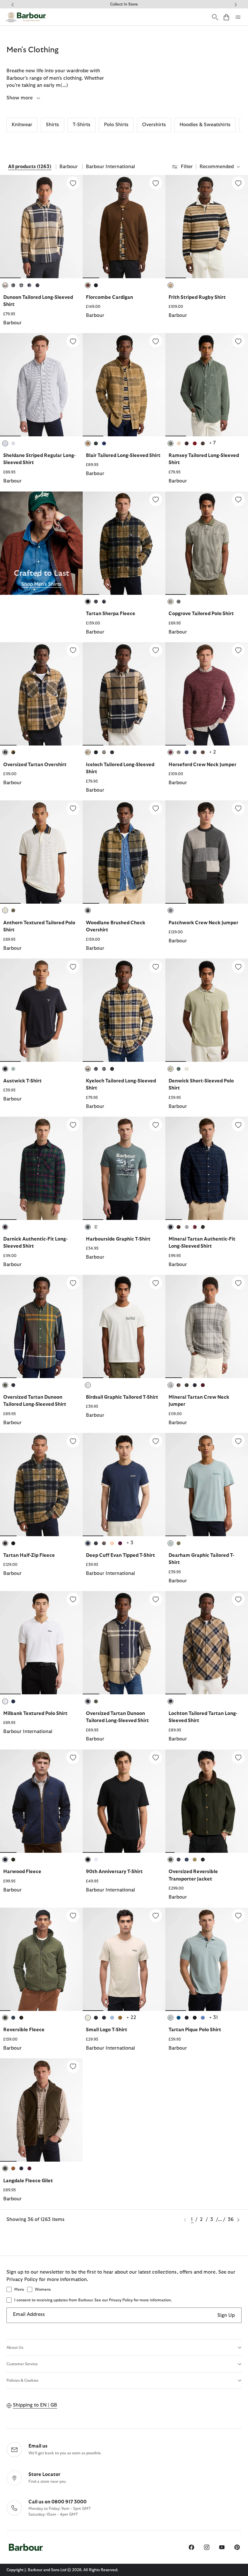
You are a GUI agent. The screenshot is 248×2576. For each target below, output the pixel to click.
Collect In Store (124, 4)
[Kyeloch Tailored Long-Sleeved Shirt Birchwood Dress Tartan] (124, 1010)
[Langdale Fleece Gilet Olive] (41, 2110)
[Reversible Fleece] (73, 1916)
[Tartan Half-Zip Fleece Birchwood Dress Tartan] (41, 1485)
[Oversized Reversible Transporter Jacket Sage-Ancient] (207, 1801)
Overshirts (154, 125)
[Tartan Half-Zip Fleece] (73, 1441)
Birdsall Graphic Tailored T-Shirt (122, 1397)
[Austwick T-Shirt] (73, 967)
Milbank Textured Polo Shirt (35, 1714)
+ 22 (131, 2018)
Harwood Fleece (22, 1872)
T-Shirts (82, 125)
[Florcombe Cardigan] (156, 183)
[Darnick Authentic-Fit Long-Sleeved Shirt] (73, 1125)
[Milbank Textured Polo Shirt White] (41, 1643)
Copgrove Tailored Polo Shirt (201, 614)
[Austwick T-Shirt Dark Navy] (41, 1010)
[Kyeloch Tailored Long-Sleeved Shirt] (156, 967)
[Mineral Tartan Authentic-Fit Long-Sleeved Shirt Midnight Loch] (207, 1168)
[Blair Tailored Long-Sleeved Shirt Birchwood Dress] (124, 385)
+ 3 (130, 1543)
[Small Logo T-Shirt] (156, 1916)
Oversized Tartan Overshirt (35, 765)
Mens (19, 2289)
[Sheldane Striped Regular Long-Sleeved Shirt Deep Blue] (41, 385)
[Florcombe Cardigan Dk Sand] (124, 227)
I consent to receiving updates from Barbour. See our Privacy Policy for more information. (93, 2300)
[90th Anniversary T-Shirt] (156, 1758)
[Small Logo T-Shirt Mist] (124, 1959)
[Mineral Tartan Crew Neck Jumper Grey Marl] (207, 1326)
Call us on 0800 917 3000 (57, 2502)
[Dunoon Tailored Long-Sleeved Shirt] (73, 183)
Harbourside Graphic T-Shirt (118, 1239)
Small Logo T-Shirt (107, 2030)
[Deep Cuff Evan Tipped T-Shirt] (156, 1441)
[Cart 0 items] (226, 17)
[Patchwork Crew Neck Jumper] (238, 808)
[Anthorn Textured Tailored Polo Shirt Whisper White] (41, 852)
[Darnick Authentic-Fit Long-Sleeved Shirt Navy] (41, 1168)
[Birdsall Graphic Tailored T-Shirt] (156, 1283)
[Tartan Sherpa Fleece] (156, 500)
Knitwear (22, 125)
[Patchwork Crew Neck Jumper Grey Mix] (207, 852)
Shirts (52, 125)
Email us (38, 2446)
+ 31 (213, 2018)
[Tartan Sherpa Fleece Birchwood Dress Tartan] (124, 543)
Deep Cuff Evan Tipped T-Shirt (120, 1555)
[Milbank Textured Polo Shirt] (73, 1599)
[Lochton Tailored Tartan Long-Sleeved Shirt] (238, 1599)
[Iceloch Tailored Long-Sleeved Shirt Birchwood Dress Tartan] (124, 694)
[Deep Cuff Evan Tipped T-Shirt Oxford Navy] (124, 1485)
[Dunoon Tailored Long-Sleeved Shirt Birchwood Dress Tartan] (41, 227)
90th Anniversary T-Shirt (114, 1872)
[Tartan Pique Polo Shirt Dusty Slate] (207, 1959)
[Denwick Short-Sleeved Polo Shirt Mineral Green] (207, 1010)
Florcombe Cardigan (109, 297)
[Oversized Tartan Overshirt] (73, 650)
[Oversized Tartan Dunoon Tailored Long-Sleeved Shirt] (73, 1283)
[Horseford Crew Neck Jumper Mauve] (207, 694)
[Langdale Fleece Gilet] (73, 2066)
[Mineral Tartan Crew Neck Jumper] (238, 1283)
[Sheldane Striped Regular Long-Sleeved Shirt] (73, 341)
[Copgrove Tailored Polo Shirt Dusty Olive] (207, 543)
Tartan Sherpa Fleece (111, 614)
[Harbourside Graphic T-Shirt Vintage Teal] (124, 1168)
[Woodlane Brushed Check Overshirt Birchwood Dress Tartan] (124, 852)
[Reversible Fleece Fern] (41, 1959)
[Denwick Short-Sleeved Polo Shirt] (238, 967)
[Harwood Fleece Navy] (41, 1801)
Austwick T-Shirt (22, 1081)
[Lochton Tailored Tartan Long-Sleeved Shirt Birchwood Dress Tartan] (207, 1643)
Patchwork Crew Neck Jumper (203, 923)
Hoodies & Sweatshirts (205, 125)
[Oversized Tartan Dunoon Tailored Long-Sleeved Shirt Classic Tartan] (41, 1326)
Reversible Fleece (24, 2030)
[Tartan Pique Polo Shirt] (238, 1916)
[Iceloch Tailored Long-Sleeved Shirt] (156, 650)
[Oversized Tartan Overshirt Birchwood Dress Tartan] (41, 694)
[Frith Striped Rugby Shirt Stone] (207, 227)
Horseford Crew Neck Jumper (202, 765)
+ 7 (212, 443)
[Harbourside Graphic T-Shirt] (156, 1125)
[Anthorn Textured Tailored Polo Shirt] (73, 808)
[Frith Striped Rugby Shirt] (238, 183)
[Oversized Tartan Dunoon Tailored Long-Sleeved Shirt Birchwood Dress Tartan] (124, 1643)
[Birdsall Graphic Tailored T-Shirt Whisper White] (124, 1326)
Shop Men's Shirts (41, 584)
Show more (20, 98)
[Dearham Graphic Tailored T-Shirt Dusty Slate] (207, 1485)
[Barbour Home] (26, 17)
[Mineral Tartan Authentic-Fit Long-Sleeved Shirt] (238, 1125)
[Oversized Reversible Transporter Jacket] (238, 1758)
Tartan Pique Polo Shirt (195, 2030)
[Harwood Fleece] (73, 1758)
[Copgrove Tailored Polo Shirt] (238, 500)
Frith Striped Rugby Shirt (197, 297)
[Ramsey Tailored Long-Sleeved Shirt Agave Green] (207, 385)
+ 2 (212, 752)
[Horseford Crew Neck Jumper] (238, 650)
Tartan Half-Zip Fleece (29, 1555)
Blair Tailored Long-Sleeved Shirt (123, 456)
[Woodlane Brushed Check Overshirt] (156, 808)
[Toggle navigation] (238, 17)
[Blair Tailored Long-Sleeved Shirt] (156, 341)
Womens (43, 2289)
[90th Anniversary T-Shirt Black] (124, 1801)
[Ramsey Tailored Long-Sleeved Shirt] (238, 341)
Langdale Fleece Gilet (28, 2181)
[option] (41, 254)
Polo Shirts (116, 125)
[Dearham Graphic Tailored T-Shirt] (238, 1441)
